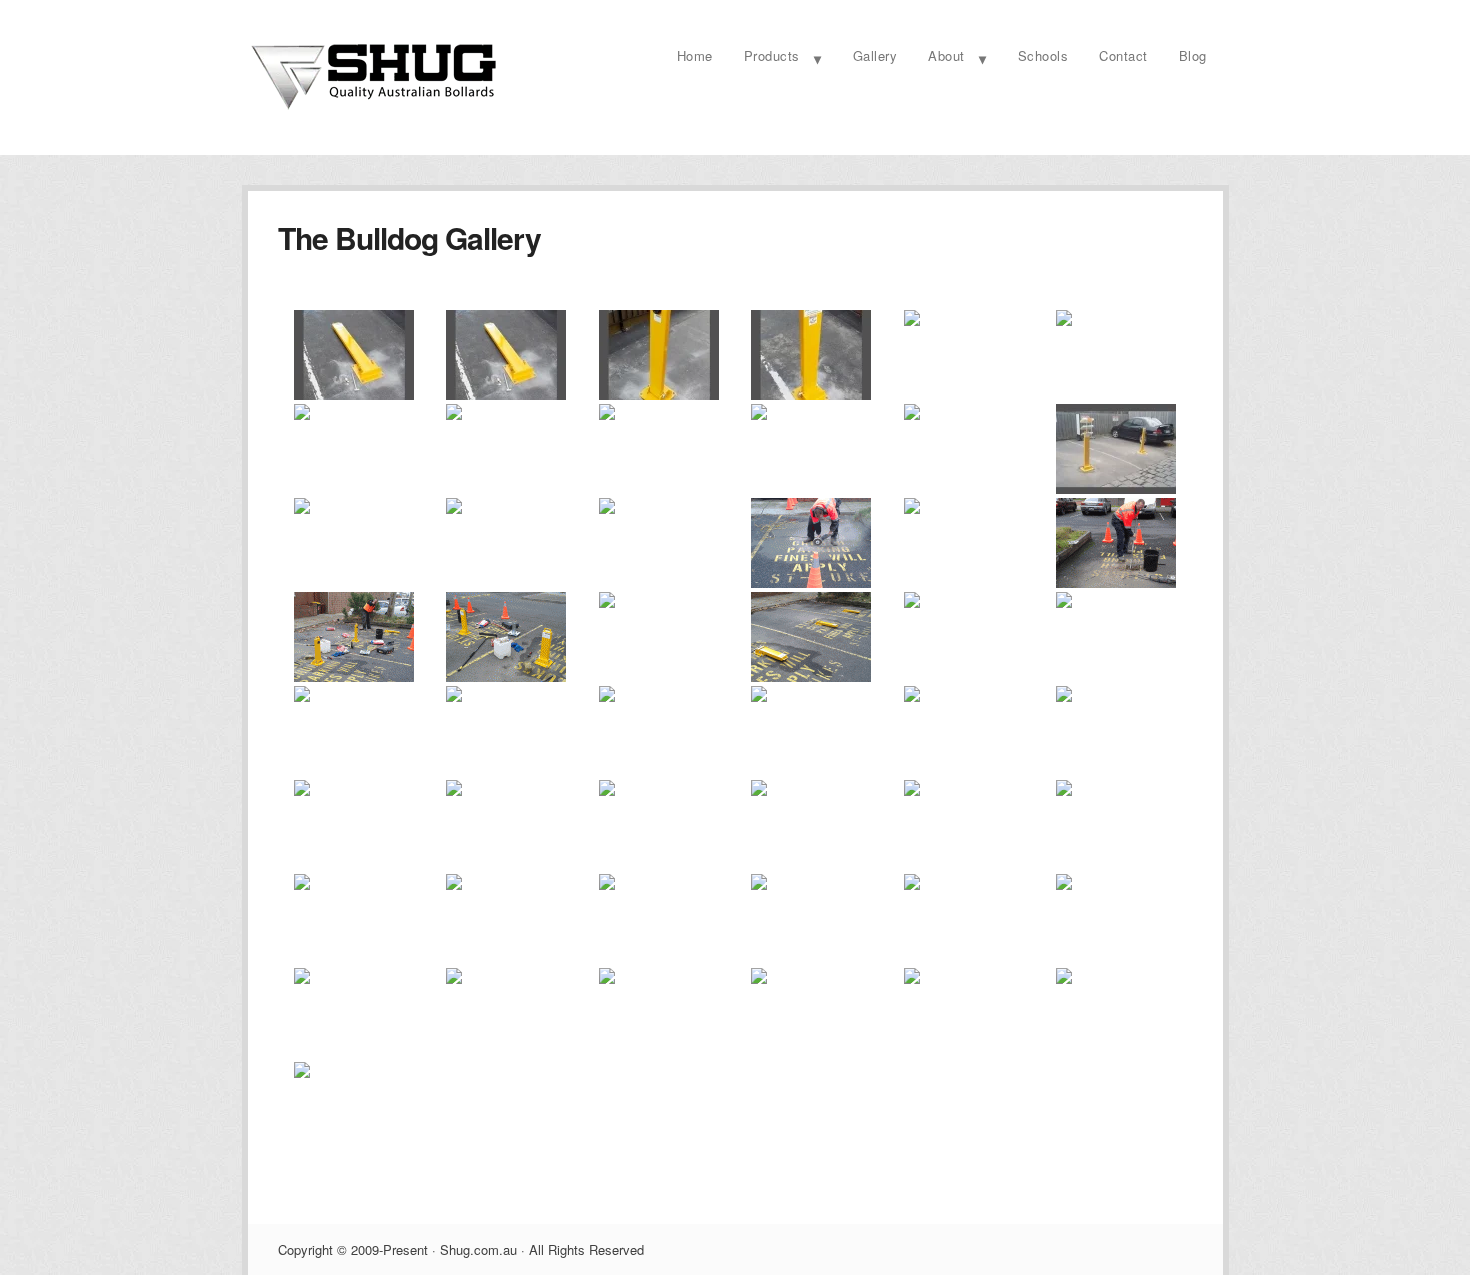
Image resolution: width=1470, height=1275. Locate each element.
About (946, 55)
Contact (1123, 55)
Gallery (875, 55)
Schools (1043, 55)
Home (695, 55)
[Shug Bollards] (373, 109)
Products (772, 55)
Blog (1193, 55)
